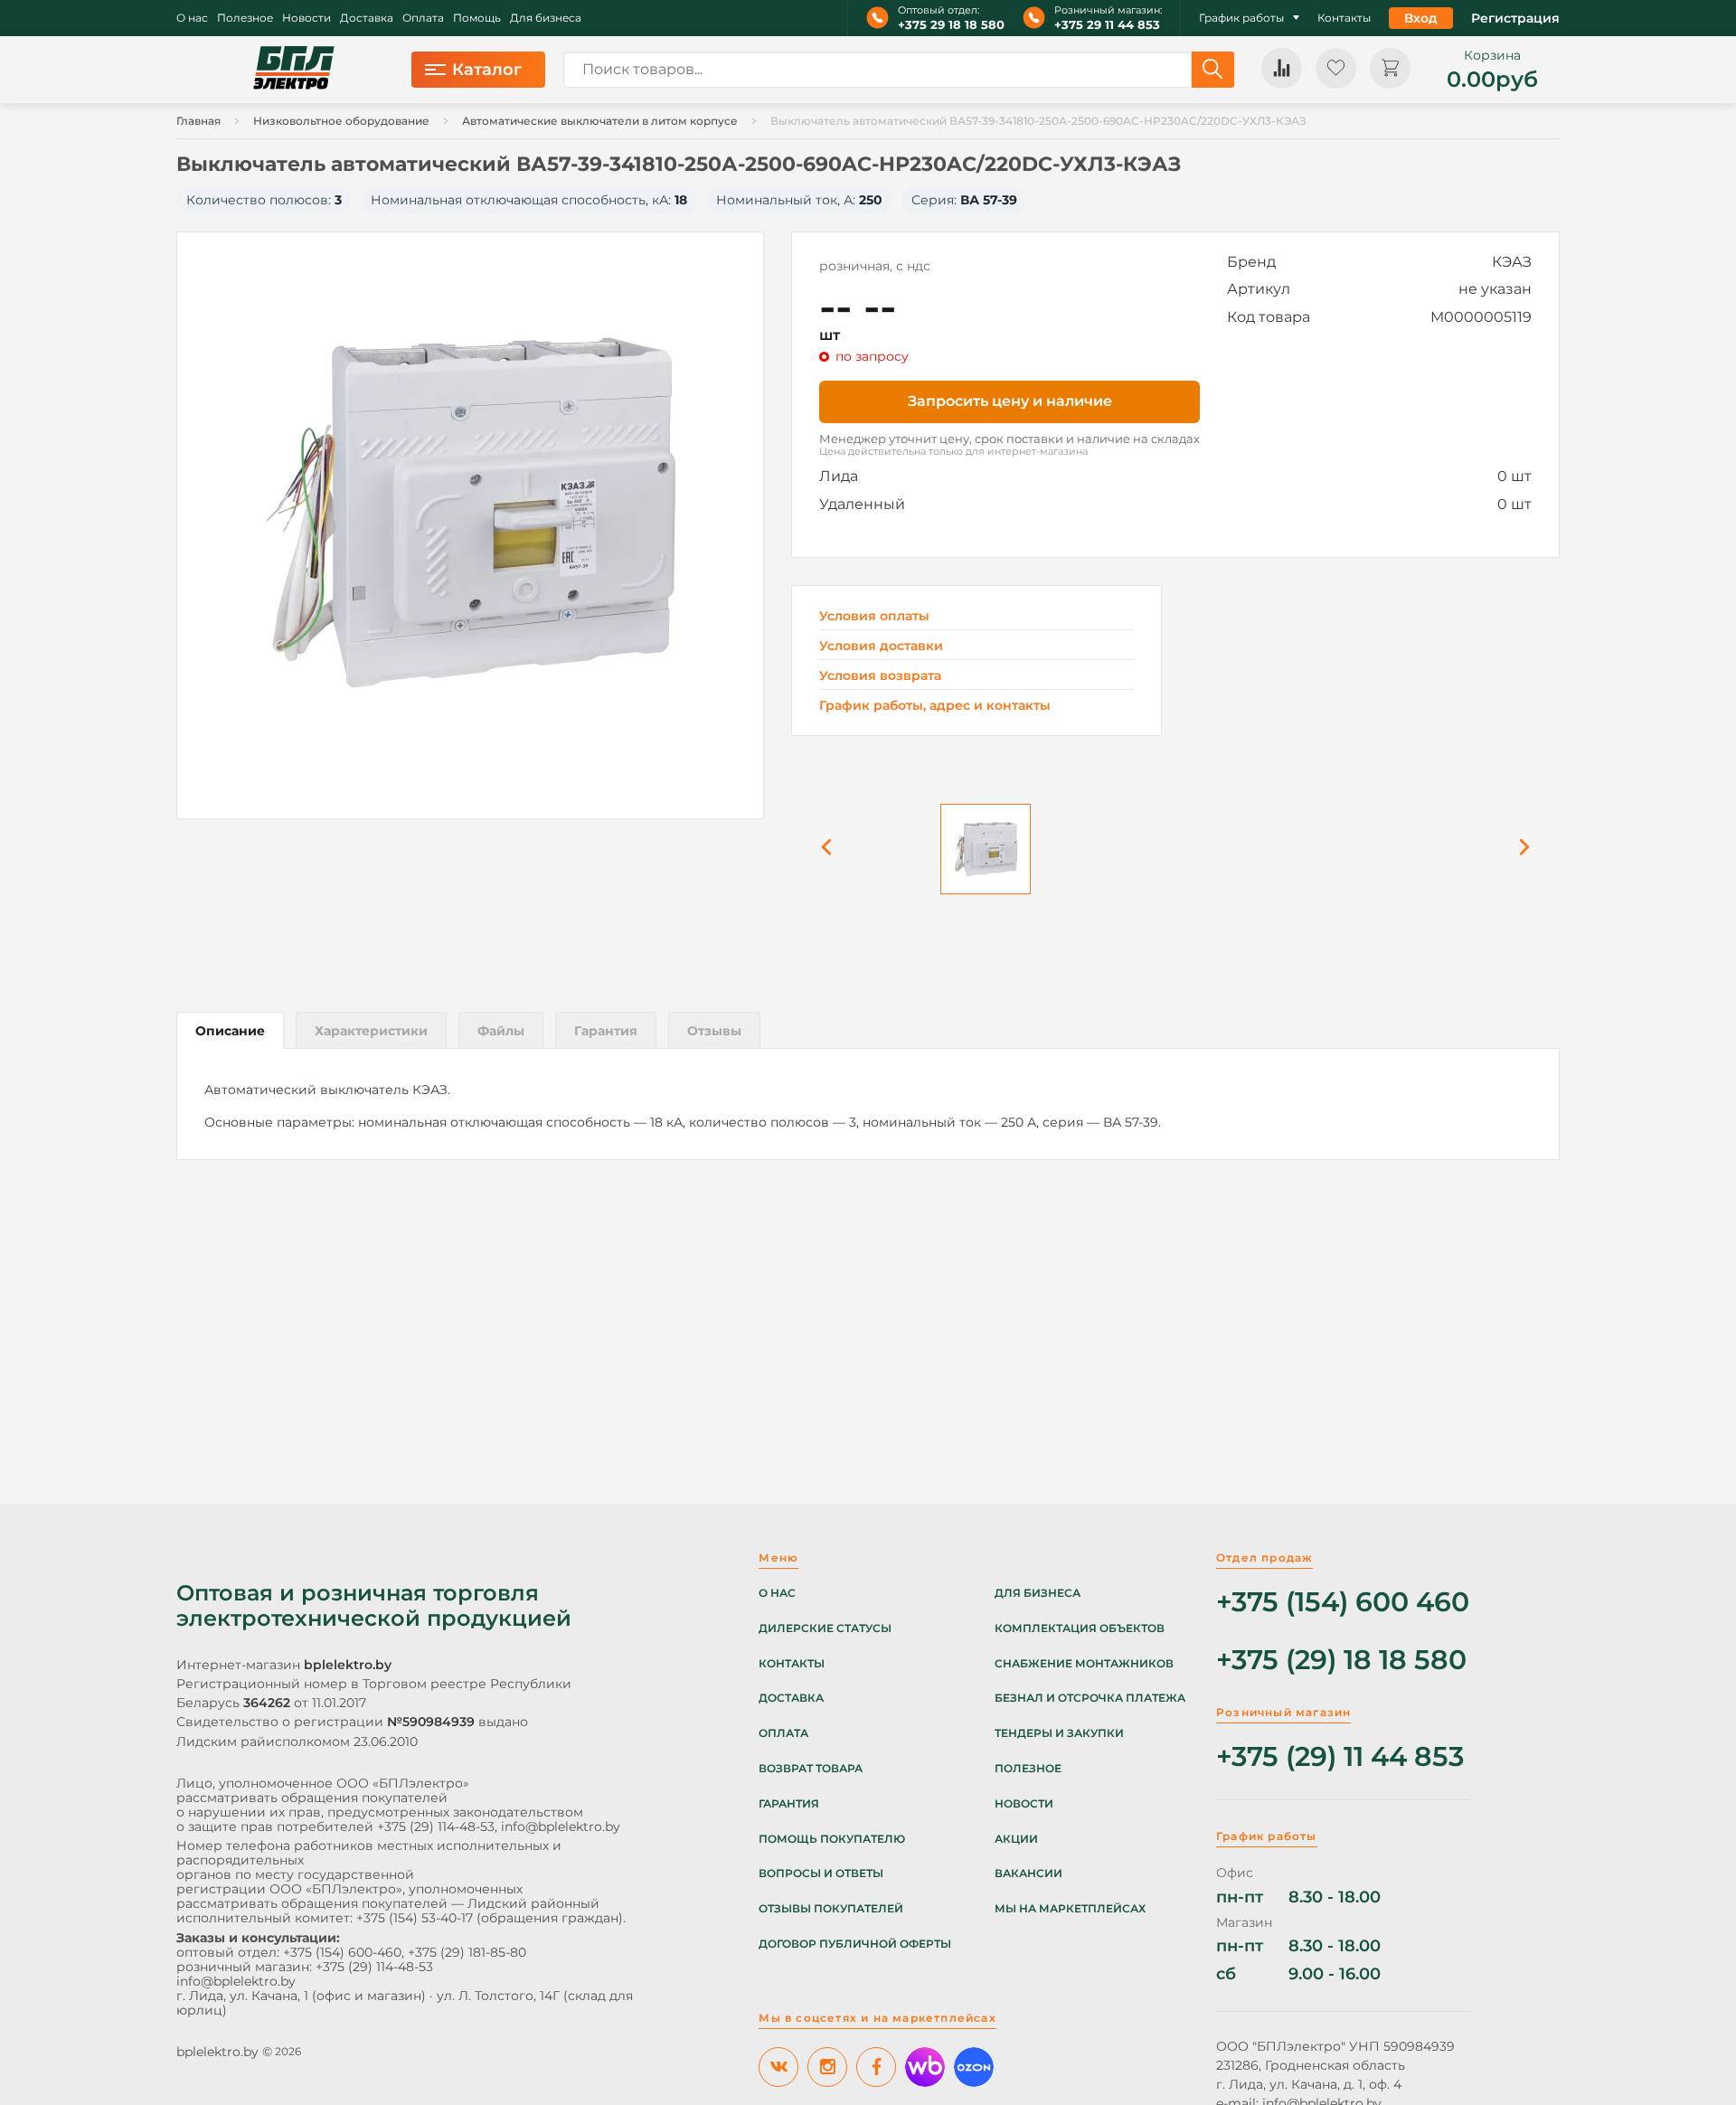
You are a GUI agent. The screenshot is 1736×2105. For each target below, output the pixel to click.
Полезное (245, 18)
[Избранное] (1336, 68)
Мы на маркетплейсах (1070, 1909)
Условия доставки (881, 646)
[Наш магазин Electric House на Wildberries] (925, 2067)
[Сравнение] (1282, 68)
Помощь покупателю (832, 1839)
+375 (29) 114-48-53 (436, 1827)
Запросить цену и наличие (1010, 401)
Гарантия (789, 1804)
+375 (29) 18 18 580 (1341, 1661)
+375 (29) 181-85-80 (467, 1952)
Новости (307, 18)
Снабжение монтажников (1084, 1664)
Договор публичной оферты (855, 1944)
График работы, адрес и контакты (935, 705)
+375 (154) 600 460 (1343, 1603)
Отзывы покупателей (831, 1909)
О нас (192, 18)
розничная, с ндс (875, 266)
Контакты (1344, 18)
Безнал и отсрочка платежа (1090, 1698)
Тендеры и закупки (1059, 1733)
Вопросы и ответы (821, 1874)
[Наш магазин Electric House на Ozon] (974, 2067)
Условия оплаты (874, 616)
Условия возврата (880, 676)
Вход (1421, 18)
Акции (1016, 1839)
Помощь (477, 18)
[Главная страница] (294, 70)
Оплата (423, 18)
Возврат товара (811, 1769)
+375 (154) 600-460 (342, 1952)
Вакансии (1028, 1874)
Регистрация (1515, 18)
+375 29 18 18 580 (951, 25)
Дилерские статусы (825, 1628)
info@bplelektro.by (561, 1827)
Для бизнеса (546, 18)
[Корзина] (1390, 68)
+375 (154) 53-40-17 (415, 1918)
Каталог (487, 70)
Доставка (367, 18)
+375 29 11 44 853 (1107, 25)
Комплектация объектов (1080, 1628)
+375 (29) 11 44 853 (1340, 1757)
